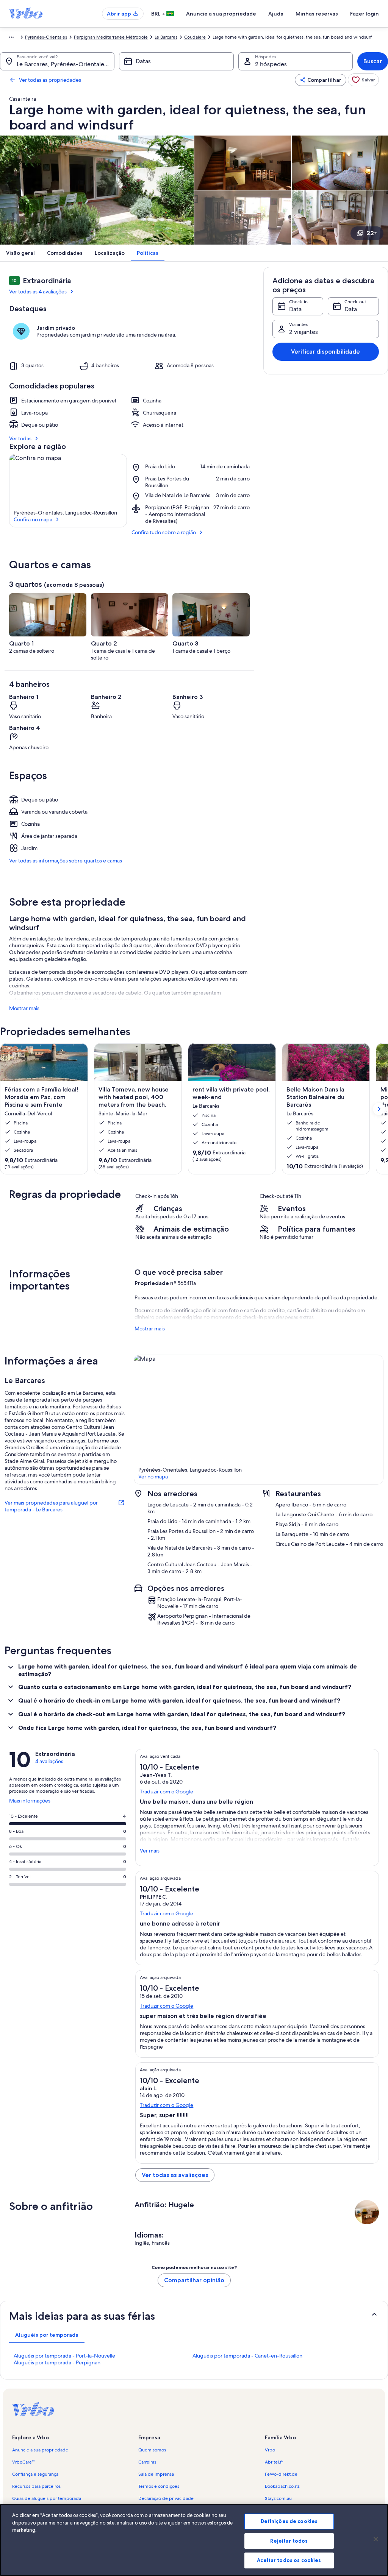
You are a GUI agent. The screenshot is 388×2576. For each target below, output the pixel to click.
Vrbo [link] (270, 2450)
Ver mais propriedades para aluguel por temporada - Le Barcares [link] (51, 1506)
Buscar (373, 61)
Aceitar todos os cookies (289, 2560)
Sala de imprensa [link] (156, 2474)
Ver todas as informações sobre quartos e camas (66, 861)
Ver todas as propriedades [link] (50, 80)
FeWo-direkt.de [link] (281, 2474)
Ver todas (20, 438)
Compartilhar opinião (194, 2280)
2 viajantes (304, 332)
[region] (194, 2540)
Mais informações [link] (30, 1804)
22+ (372, 233)
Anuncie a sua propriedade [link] (40, 2450)
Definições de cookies (289, 2521)
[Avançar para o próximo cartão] (379, 1109)
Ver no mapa (153, 1477)
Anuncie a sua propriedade (221, 14)
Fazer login (365, 14)
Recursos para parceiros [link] (36, 2486)
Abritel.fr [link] (274, 2462)
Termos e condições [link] (159, 2486)
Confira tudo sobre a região (164, 532)
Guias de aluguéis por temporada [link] (47, 2498)
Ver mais (150, 1851)
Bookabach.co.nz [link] (282, 2486)
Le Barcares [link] (166, 37)
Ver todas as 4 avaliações (38, 292)
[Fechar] (376, 2539)
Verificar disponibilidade (325, 352)
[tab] (47, 2335)
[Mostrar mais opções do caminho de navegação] (11, 37)
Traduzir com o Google (167, 1792)
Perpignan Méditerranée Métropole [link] (111, 37)
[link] (363, 80)
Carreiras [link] (147, 2462)
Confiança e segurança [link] (35, 2474)
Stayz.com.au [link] (278, 2498)
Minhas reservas (317, 14)
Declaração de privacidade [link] (166, 2498)
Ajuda (276, 14)
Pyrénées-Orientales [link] (46, 37)
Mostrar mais (24, 1008)
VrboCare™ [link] (23, 2462)
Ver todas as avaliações (175, 2175)
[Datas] (176, 61)
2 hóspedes (271, 64)
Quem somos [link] (152, 2450)
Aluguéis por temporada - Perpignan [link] (57, 2362)
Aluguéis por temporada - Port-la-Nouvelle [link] (64, 2356)
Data (295, 309)
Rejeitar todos (289, 2541)
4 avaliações (49, 1761)
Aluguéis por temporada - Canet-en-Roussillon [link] (247, 2356)
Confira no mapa (33, 519)
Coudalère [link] (195, 37)
